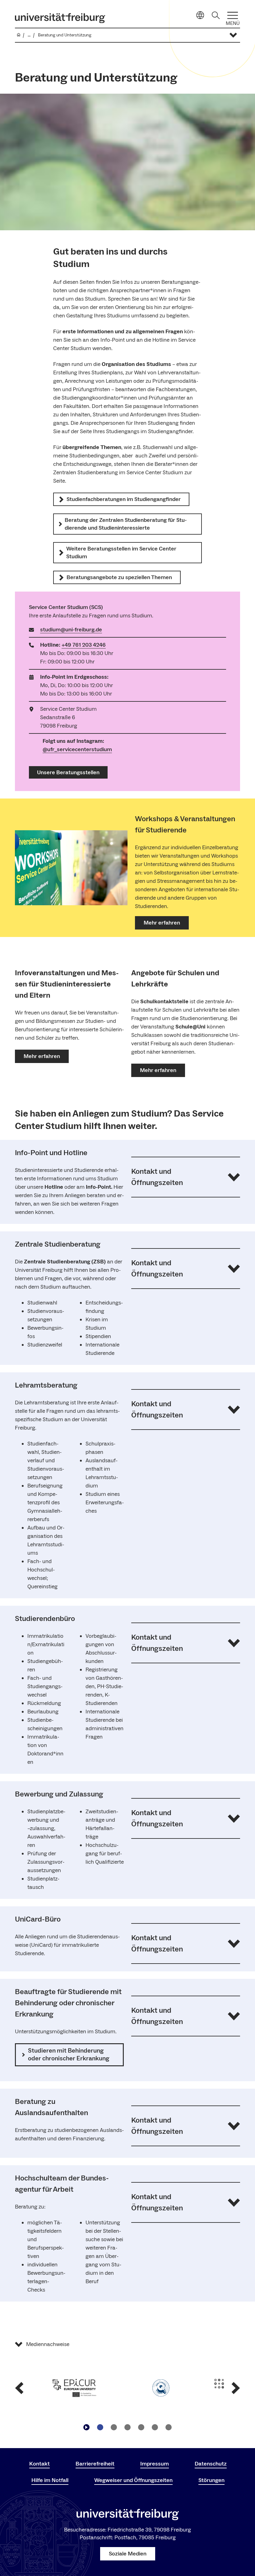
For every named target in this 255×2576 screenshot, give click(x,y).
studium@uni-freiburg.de (71, 630)
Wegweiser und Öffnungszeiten (133, 2480)
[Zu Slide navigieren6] (169, 2427)
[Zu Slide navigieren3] (127, 2427)
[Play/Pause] (86, 2427)
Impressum (155, 2464)
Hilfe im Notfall (50, 2480)
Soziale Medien (128, 2554)
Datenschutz (211, 2464)
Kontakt (39, 2464)
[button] (186, 1177)
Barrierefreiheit (95, 2464)
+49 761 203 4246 (84, 645)
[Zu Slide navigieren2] (114, 2427)
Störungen (211, 2480)
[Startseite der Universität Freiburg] (60, 18)
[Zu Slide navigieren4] (141, 2427)
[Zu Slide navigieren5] (155, 2427)
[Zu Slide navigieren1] (100, 2427)
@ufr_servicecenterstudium (77, 749)
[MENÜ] (233, 15)
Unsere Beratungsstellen (68, 773)
